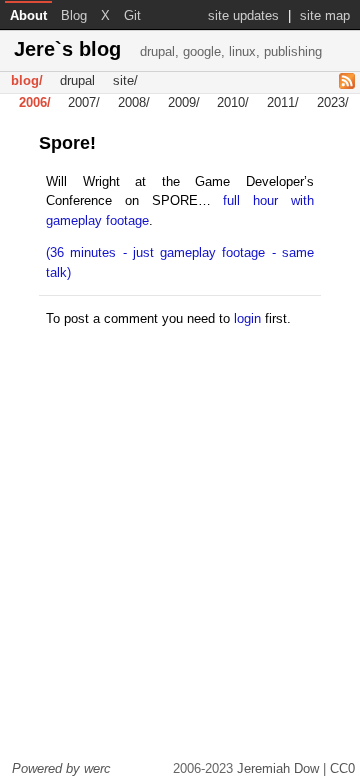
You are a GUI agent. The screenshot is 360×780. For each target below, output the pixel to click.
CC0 (342, 768)
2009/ (184, 103)
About (28, 15)
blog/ (27, 81)
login (247, 318)
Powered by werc (61, 768)
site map (325, 15)
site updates (243, 15)
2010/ (233, 103)
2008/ (134, 103)
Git (132, 15)
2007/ (84, 103)
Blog (74, 15)
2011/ (283, 103)
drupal (77, 81)
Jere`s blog (168, 49)
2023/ (333, 103)
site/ (125, 81)
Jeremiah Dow (278, 768)
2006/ (35, 103)
